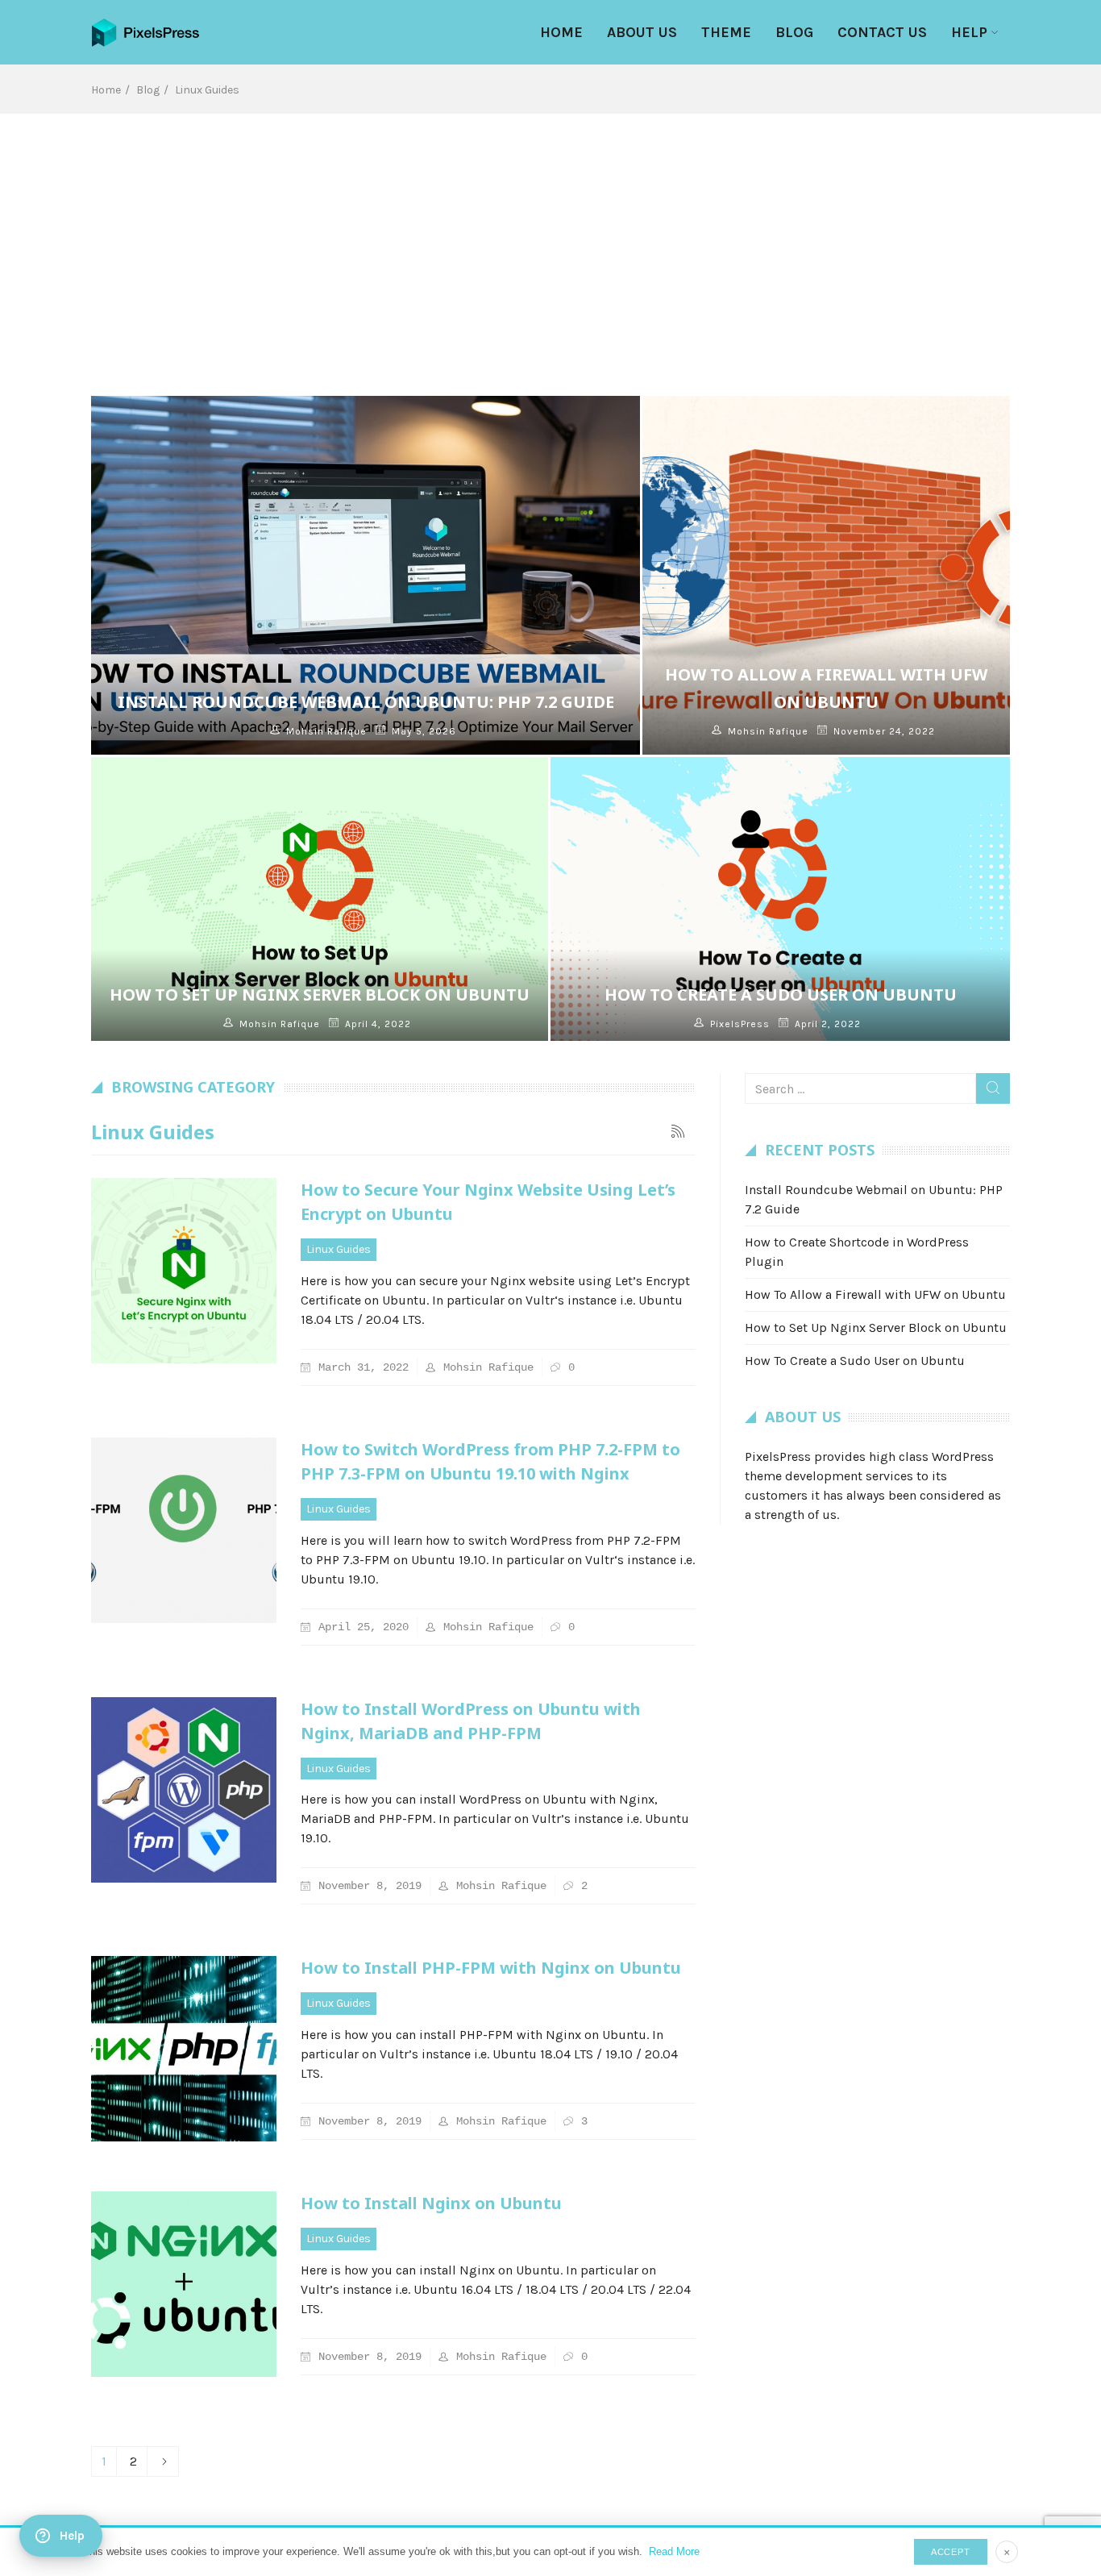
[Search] (993, 1088)
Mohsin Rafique (326, 731)
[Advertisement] (550, 235)
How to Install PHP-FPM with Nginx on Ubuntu (491, 1968)
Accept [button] (951, 2552)
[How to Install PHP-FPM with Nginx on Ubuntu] (184, 2049)
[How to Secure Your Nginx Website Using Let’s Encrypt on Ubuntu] (184, 1271)
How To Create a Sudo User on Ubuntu (781, 995)
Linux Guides (339, 1249)
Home (561, 32)
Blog (794, 32)
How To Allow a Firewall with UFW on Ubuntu (875, 1294)
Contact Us (882, 32)
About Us (642, 32)
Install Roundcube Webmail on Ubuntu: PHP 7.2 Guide (366, 702)
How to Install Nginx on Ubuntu (431, 2203)
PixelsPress (740, 1024)
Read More (674, 2551)
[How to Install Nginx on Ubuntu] (184, 2284)
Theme (726, 32)
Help (969, 32)
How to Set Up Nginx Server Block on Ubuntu (320, 995)
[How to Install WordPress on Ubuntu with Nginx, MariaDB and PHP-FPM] (184, 1790)
